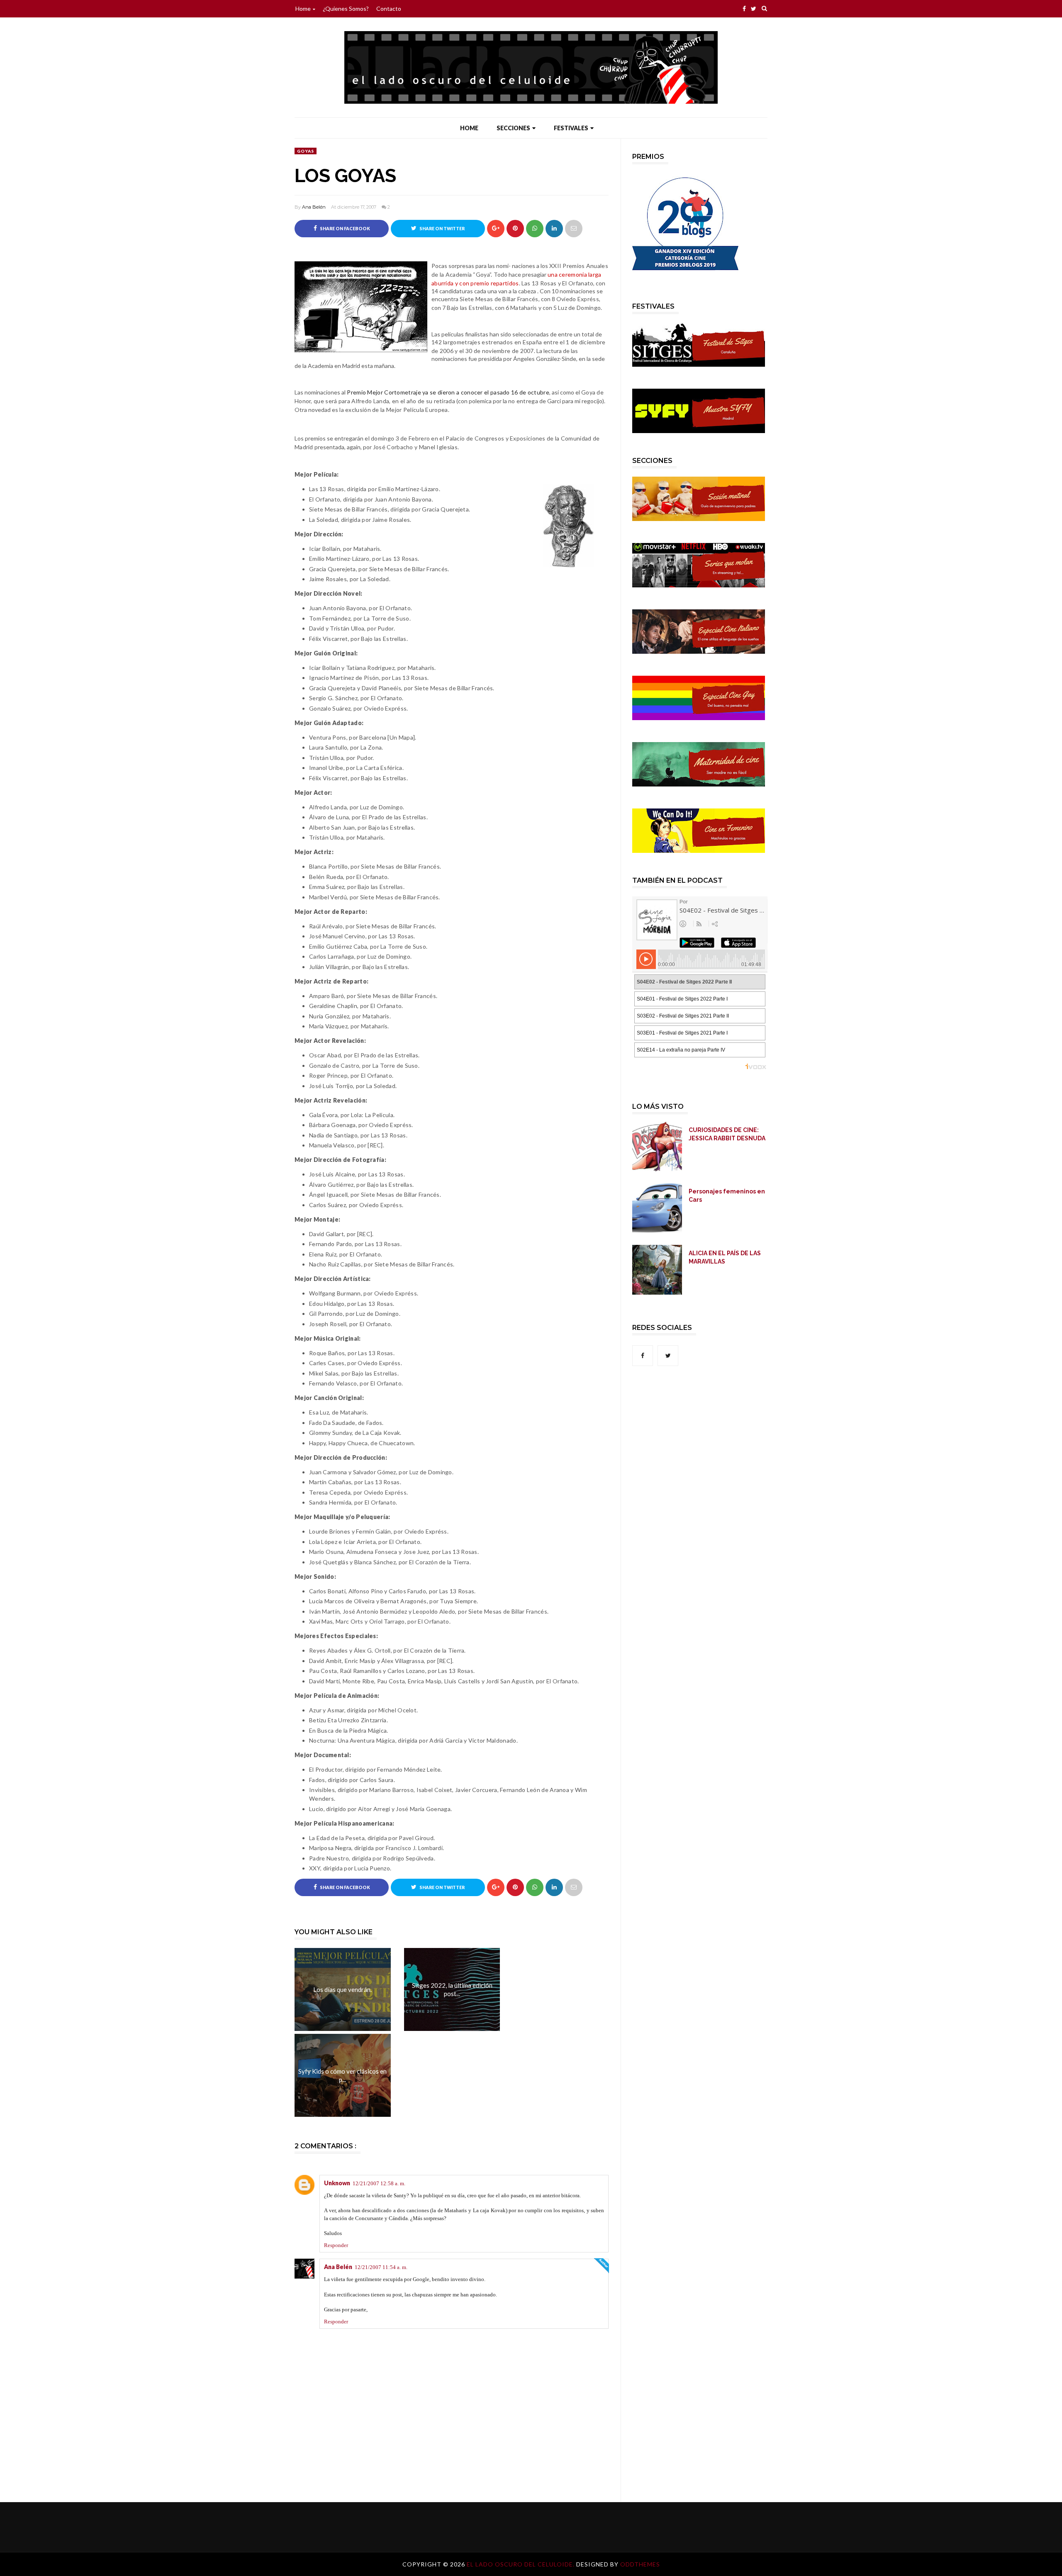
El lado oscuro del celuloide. (521, 2564)
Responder (336, 2245)
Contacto (389, 9)
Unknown (337, 2183)
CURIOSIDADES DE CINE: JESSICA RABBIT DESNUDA (727, 1134)
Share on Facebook (345, 229)
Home (303, 9)
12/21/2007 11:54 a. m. (381, 2267)
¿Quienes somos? (346, 9)
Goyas (306, 151)
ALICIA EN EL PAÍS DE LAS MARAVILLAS (725, 1257)
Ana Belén (314, 207)
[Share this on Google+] (496, 229)
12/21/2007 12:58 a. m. (379, 2183)
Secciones (513, 128)
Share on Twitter (442, 229)
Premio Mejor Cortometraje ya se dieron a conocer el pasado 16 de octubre (448, 392)
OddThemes (640, 2564)
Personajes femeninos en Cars (727, 1195)
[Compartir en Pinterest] (574, 229)
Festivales (571, 128)
